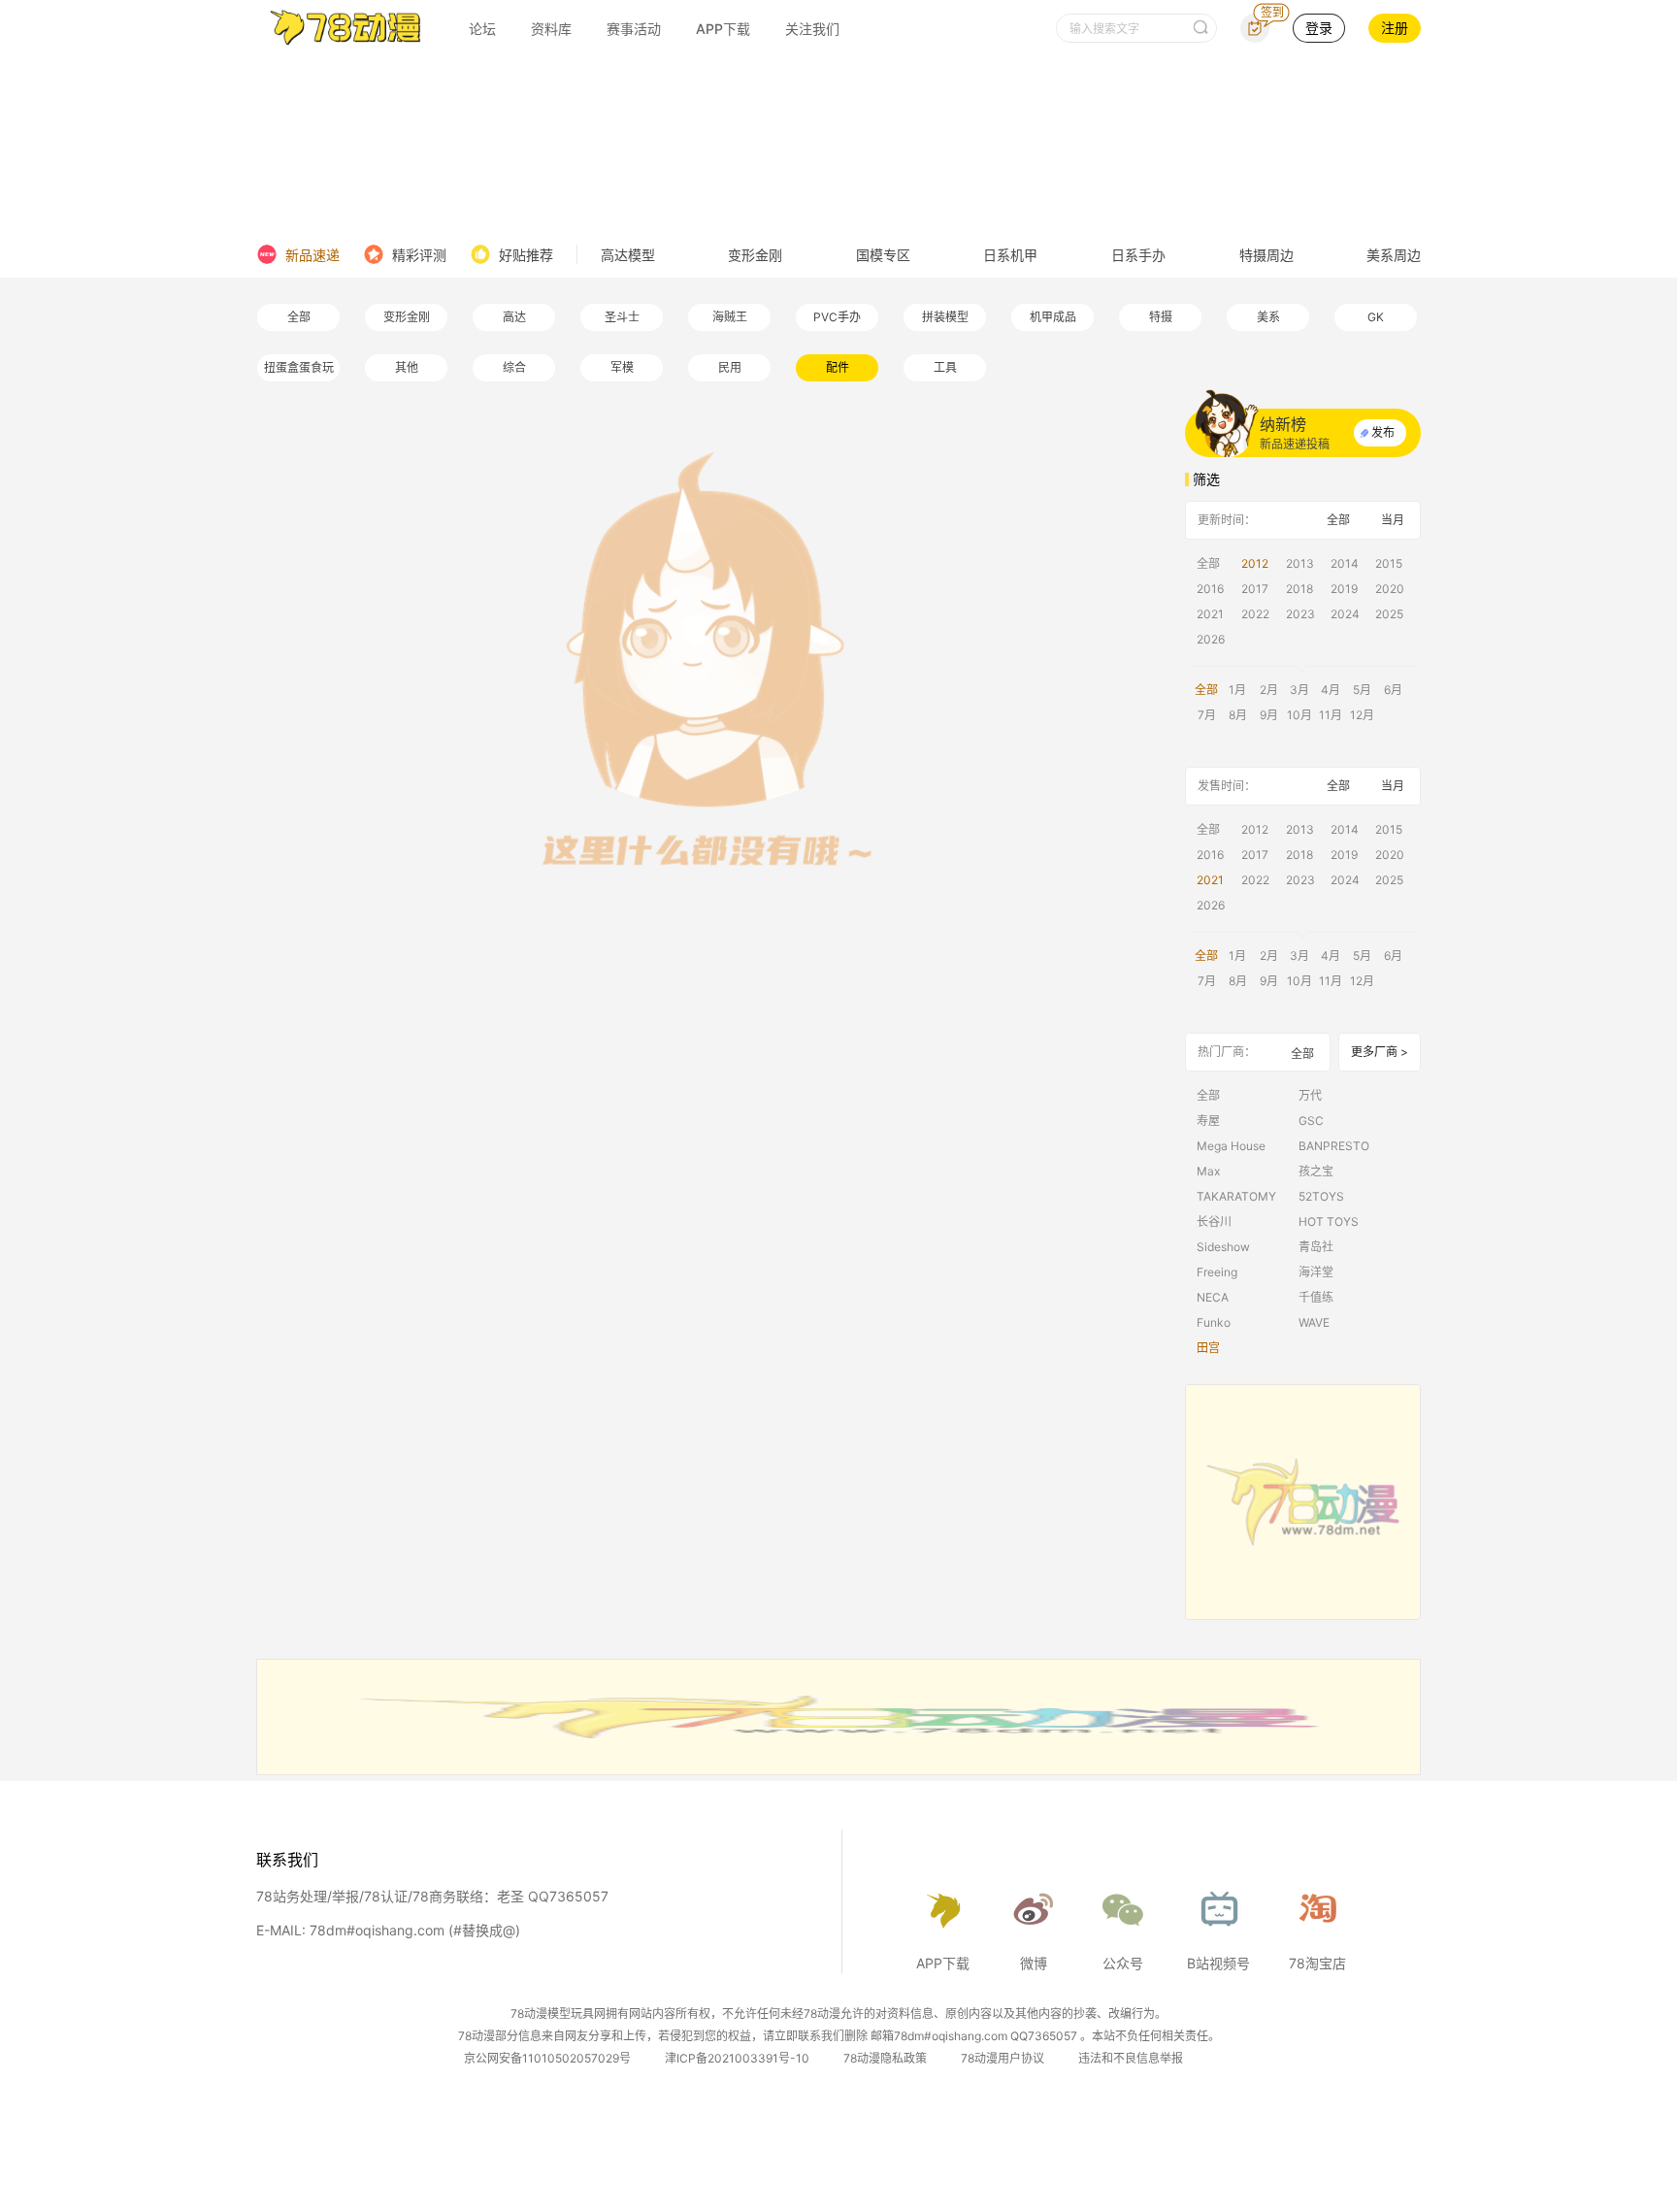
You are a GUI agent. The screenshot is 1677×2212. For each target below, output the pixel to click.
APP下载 (723, 29)
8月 (1238, 715)
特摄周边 (1266, 255)
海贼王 (730, 317)
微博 (1034, 1963)
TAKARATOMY (1236, 1196)
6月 (1393, 690)
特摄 (1161, 317)
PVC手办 (837, 317)
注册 (1395, 28)
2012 (1255, 563)
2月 (1269, 690)
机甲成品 (1053, 317)
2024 (1345, 614)
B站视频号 (1218, 1963)
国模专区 (883, 255)
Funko (1214, 1322)
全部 (299, 317)
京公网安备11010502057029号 (547, 2058)
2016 (1210, 589)
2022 (1255, 614)
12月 (1362, 715)
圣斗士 (622, 317)
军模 (622, 367)
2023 (1300, 614)
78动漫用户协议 (1003, 2058)
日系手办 (1138, 255)
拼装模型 (945, 317)
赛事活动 (634, 29)
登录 (1319, 28)
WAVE (1314, 1322)
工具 (945, 367)
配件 (838, 367)
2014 (1345, 563)
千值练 (1316, 1297)
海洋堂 (1316, 1272)
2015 (1389, 563)
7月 (1207, 715)
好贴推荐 (526, 255)
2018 (1299, 589)
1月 (1237, 690)
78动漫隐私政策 (885, 2058)
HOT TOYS (1329, 1222)
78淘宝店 (1317, 1963)
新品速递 (312, 255)
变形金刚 (755, 255)
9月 (1269, 715)
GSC (1311, 1121)
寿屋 (1208, 1121)
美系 (1268, 317)
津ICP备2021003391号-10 (737, 2058)
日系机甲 (1010, 255)
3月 (1299, 690)
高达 (514, 317)
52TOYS (1321, 1196)
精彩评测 (419, 255)
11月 (1331, 715)
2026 (1211, 639)
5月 (1362, 690)
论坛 (482, 29)
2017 (1255, 589)
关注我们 (812, 29)
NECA (1213, 1297)
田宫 (1208, 1348)
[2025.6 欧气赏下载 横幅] (838, 1769)
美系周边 (1394, 255)
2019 (1344, 589)
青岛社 (1316, 1247)
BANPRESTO (1334, 1146)
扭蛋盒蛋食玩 (299, 367)
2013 (1300, 563)
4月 (1331, 690)
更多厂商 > (1380, 1052)
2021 (1210, 614)
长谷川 (1214, 1222)
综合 (514, 367)
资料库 (551, 29)
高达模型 (628, 255)
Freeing (1217, 1272)
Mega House (1231, 1146)
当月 (1393, 520)
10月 (1299, 715)
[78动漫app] (1303, 1502)
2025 (1389, 614)
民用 (730, 367)
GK (1376, 317)
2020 (1390, 589)
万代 (1310, 1095)
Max (1208, 1171)
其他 (407, 367)
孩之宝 (1316, 1171)
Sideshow (1223, 1247)
